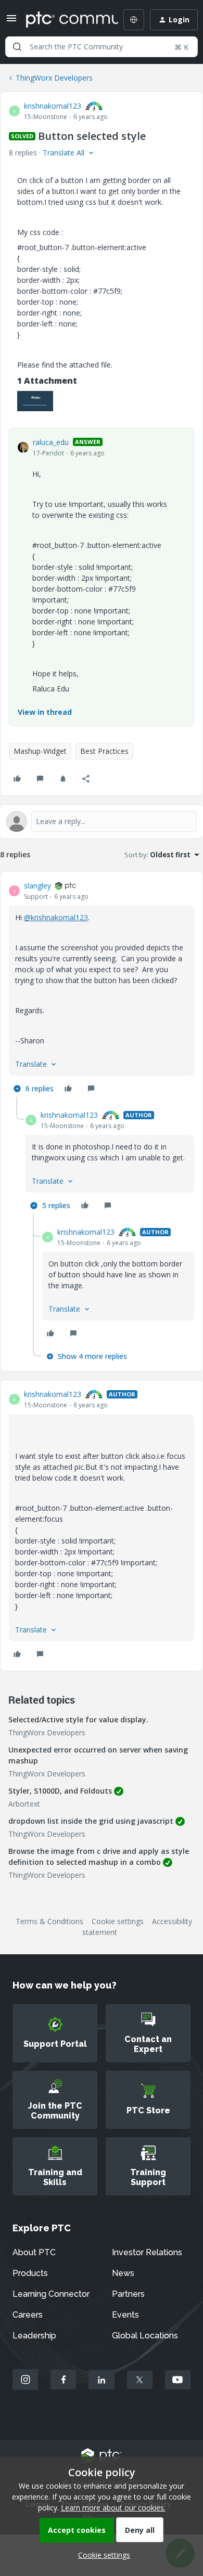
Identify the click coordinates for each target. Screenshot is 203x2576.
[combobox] (102, 47)
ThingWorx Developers (54, 78)
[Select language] (134, 20)
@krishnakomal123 (56, 917)
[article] (102, 989)
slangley (37, 886)
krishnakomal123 (53, 106)
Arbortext (24, 1804)
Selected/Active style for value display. (78, 1719)
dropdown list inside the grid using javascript (91, 1821)
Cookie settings (118, 1921)
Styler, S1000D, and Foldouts (60, 1791)
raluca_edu (51, 442)
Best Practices (104, 751)
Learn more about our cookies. (113, 2508)
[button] (11, 22)
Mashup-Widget (40, 751)
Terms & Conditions (49, 1921)
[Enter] (17, 47)
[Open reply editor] (102, 821)
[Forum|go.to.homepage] (65, 20)
